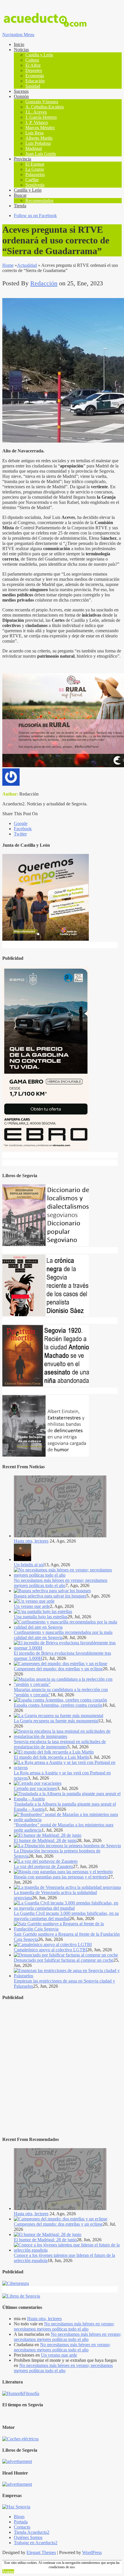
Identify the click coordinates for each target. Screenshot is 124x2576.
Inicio (19, 44)
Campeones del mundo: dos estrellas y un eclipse (58, 1669)
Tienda (20, 206)
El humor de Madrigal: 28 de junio (45, 1840)
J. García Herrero (41, 117)
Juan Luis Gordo (41, 154)
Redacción (44, 283)
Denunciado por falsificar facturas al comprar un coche (64, 1960)
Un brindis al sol (29, 1565)
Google (21, 823)
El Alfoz (33, 65)
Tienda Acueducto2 (32, 2532)
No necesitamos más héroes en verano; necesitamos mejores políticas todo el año (61, 1583)
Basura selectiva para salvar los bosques (50, 1596)
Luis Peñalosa (38, 143)
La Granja (35, 169)
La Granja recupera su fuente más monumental (56, 1721)
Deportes (34, 70)
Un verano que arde (32, 1606)
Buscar (20, 195)
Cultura (32, 60)
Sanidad (33, 86)
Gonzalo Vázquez (42, 102)
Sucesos (21, 91)
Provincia (22, 159)
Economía (35, 76)
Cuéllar (32, 180)
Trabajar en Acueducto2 (36, 2543)
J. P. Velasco (37, 122)
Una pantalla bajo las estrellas (41, 1617)
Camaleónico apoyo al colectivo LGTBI (50, 1950)
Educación (35, 81)
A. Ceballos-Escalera (45, 107)
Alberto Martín (39, 138)
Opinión (21, 96)
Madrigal (34, 148)
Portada (21, 2522)
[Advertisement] (62, 2069)
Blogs (19, 2517)
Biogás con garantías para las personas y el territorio (61, 1877)
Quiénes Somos (28, 2537)
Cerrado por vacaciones (35, 1788)
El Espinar (35, 164)
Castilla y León (39, 55)
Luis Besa (34, 133)
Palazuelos (35, 174)
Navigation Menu (18, 35)
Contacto (22, 2527)
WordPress (92, 2552)
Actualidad (27, 265)
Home (8, 265)
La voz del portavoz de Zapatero (43, 1866)
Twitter (20, 834)
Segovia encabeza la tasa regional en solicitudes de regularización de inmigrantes (60, 1744)
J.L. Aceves (36, 112)
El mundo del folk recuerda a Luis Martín (51, 1757)
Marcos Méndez (40, 128)
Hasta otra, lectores (31, 1541)
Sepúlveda (35, 185)
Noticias (21, 50)
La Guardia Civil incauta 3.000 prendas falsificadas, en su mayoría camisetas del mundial (66, 1916)
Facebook (23, 829)
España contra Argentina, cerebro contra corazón (58, 1705)
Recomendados (39, 200)
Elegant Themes (41, 2552)
